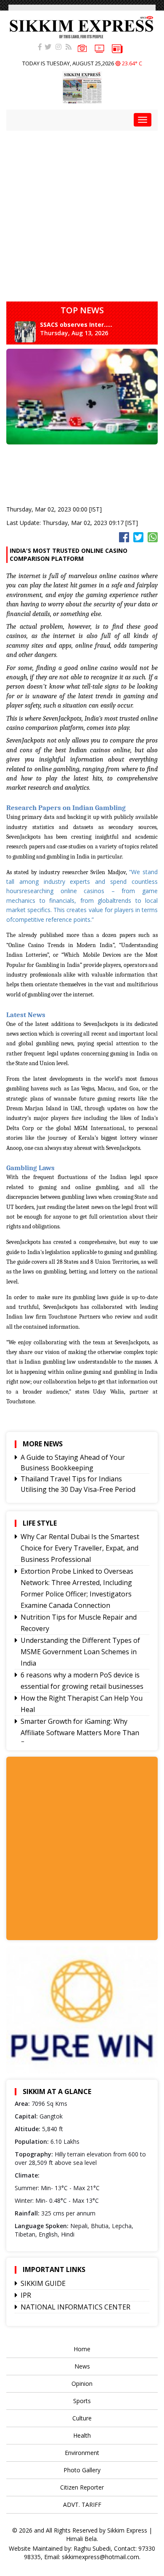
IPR (26, 2295)
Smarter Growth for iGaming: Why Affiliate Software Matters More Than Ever (80, 1733)
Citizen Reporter (82, 2487)
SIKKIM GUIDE (43, 2283)
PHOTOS (82, 49)
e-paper (117, 49)
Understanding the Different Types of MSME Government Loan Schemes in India (80, 1652)
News (82, 2366)
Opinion (82, 2384)
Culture (82, 2418)
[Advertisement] (82, 213)
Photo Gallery (82, 2470)
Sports (82, 2401)
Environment (82, 2453)
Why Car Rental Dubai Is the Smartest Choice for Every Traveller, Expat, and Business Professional (80, 1548)
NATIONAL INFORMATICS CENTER (75, 2307)
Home (82, 2349)
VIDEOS (99, 49)
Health (82, 2435)
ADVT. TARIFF (82, 2505)
